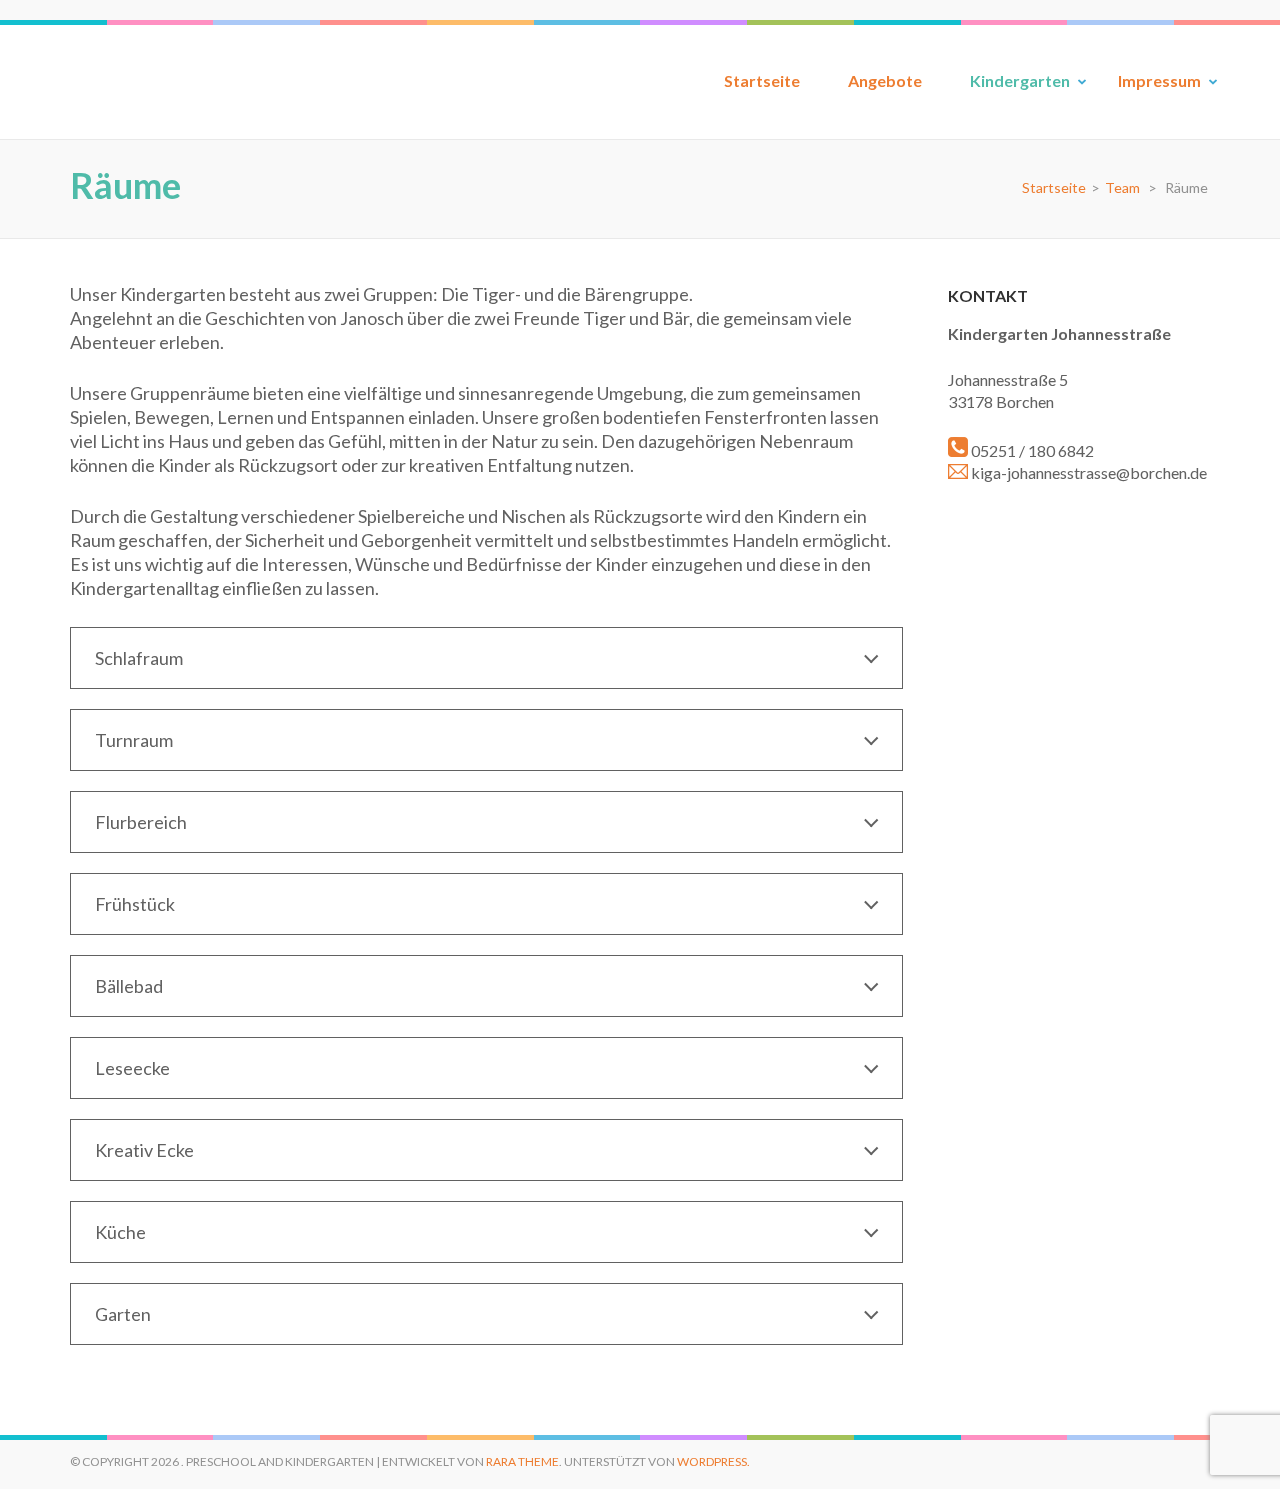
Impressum (1159, 80)
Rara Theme (522, 1461)
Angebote (885, 80)
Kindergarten (1020, 80)
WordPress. (713, 1461)
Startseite (762, 80)
